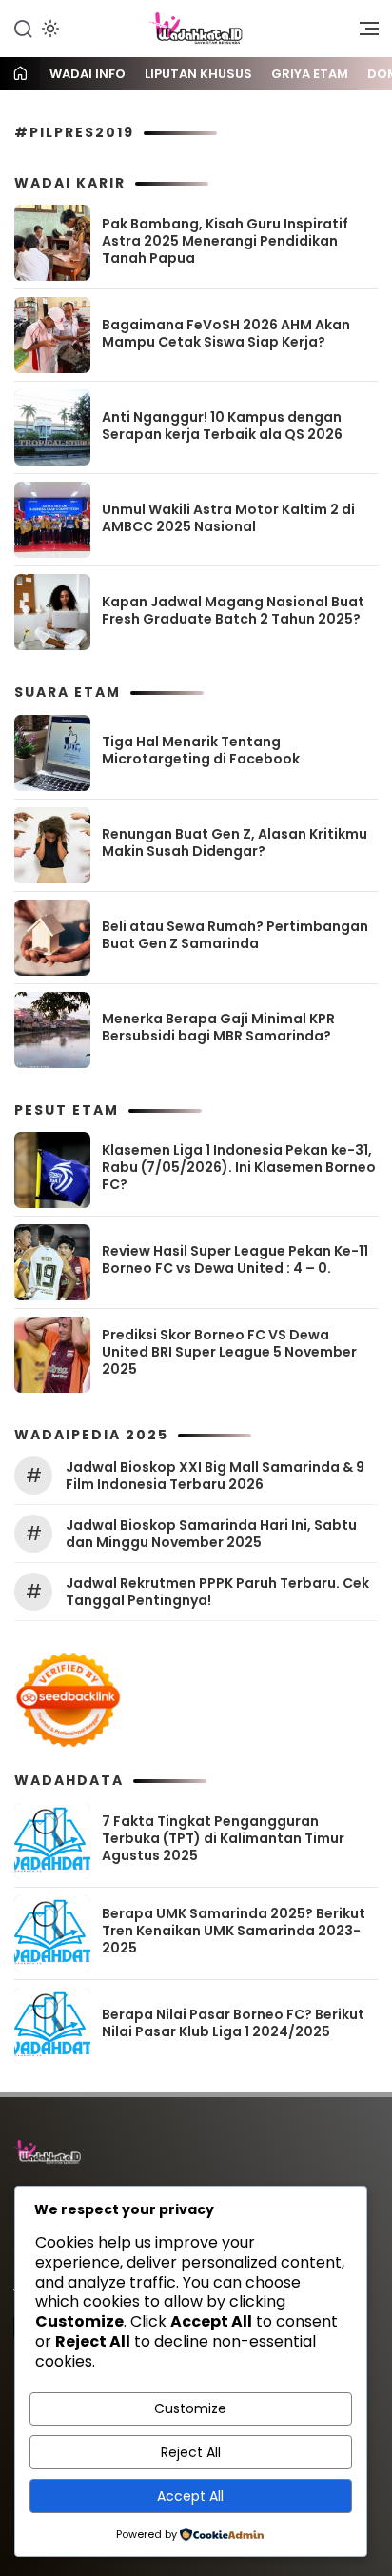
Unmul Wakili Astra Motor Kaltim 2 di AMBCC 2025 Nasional (228, 518)
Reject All (191, 2452)
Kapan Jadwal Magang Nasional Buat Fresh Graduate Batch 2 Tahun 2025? (233, 610)
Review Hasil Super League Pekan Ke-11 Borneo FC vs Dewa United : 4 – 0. (235, 1259)
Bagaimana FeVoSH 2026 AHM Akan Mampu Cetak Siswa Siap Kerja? (226, 333)
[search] (23, 28)
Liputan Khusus (198, 74)
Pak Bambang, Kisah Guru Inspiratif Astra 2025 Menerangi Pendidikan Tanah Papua (225, 241)
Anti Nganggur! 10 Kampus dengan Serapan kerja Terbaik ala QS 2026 (222, 426)
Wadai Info (88, 74)
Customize (190, 2408)
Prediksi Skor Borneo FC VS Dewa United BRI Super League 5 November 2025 (229, 1352)
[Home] (20, 75)
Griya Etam (310, 74)
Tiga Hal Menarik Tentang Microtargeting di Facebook (201, 750)
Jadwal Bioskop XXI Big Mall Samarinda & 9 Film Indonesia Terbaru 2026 (215, 1476)
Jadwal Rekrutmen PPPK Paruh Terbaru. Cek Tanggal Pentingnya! (217, 1592)
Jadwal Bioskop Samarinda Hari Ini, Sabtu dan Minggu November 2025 (211, 1534)
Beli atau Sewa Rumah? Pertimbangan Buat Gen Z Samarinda (235, 935)
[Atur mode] (49, 29)
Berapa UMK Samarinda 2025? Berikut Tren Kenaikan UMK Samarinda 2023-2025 (234, 1931)
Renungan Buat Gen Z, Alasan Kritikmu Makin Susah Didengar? (235, 842)
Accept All (190, 2496)
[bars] (363, 33)
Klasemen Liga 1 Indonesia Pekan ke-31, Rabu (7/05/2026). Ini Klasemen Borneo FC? (239, 1167)
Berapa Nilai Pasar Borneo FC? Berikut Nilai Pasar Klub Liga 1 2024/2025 (233, 2023)
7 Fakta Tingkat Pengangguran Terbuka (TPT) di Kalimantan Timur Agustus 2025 (223, 1838)
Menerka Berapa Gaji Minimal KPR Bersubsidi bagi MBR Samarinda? (218, 1027)
